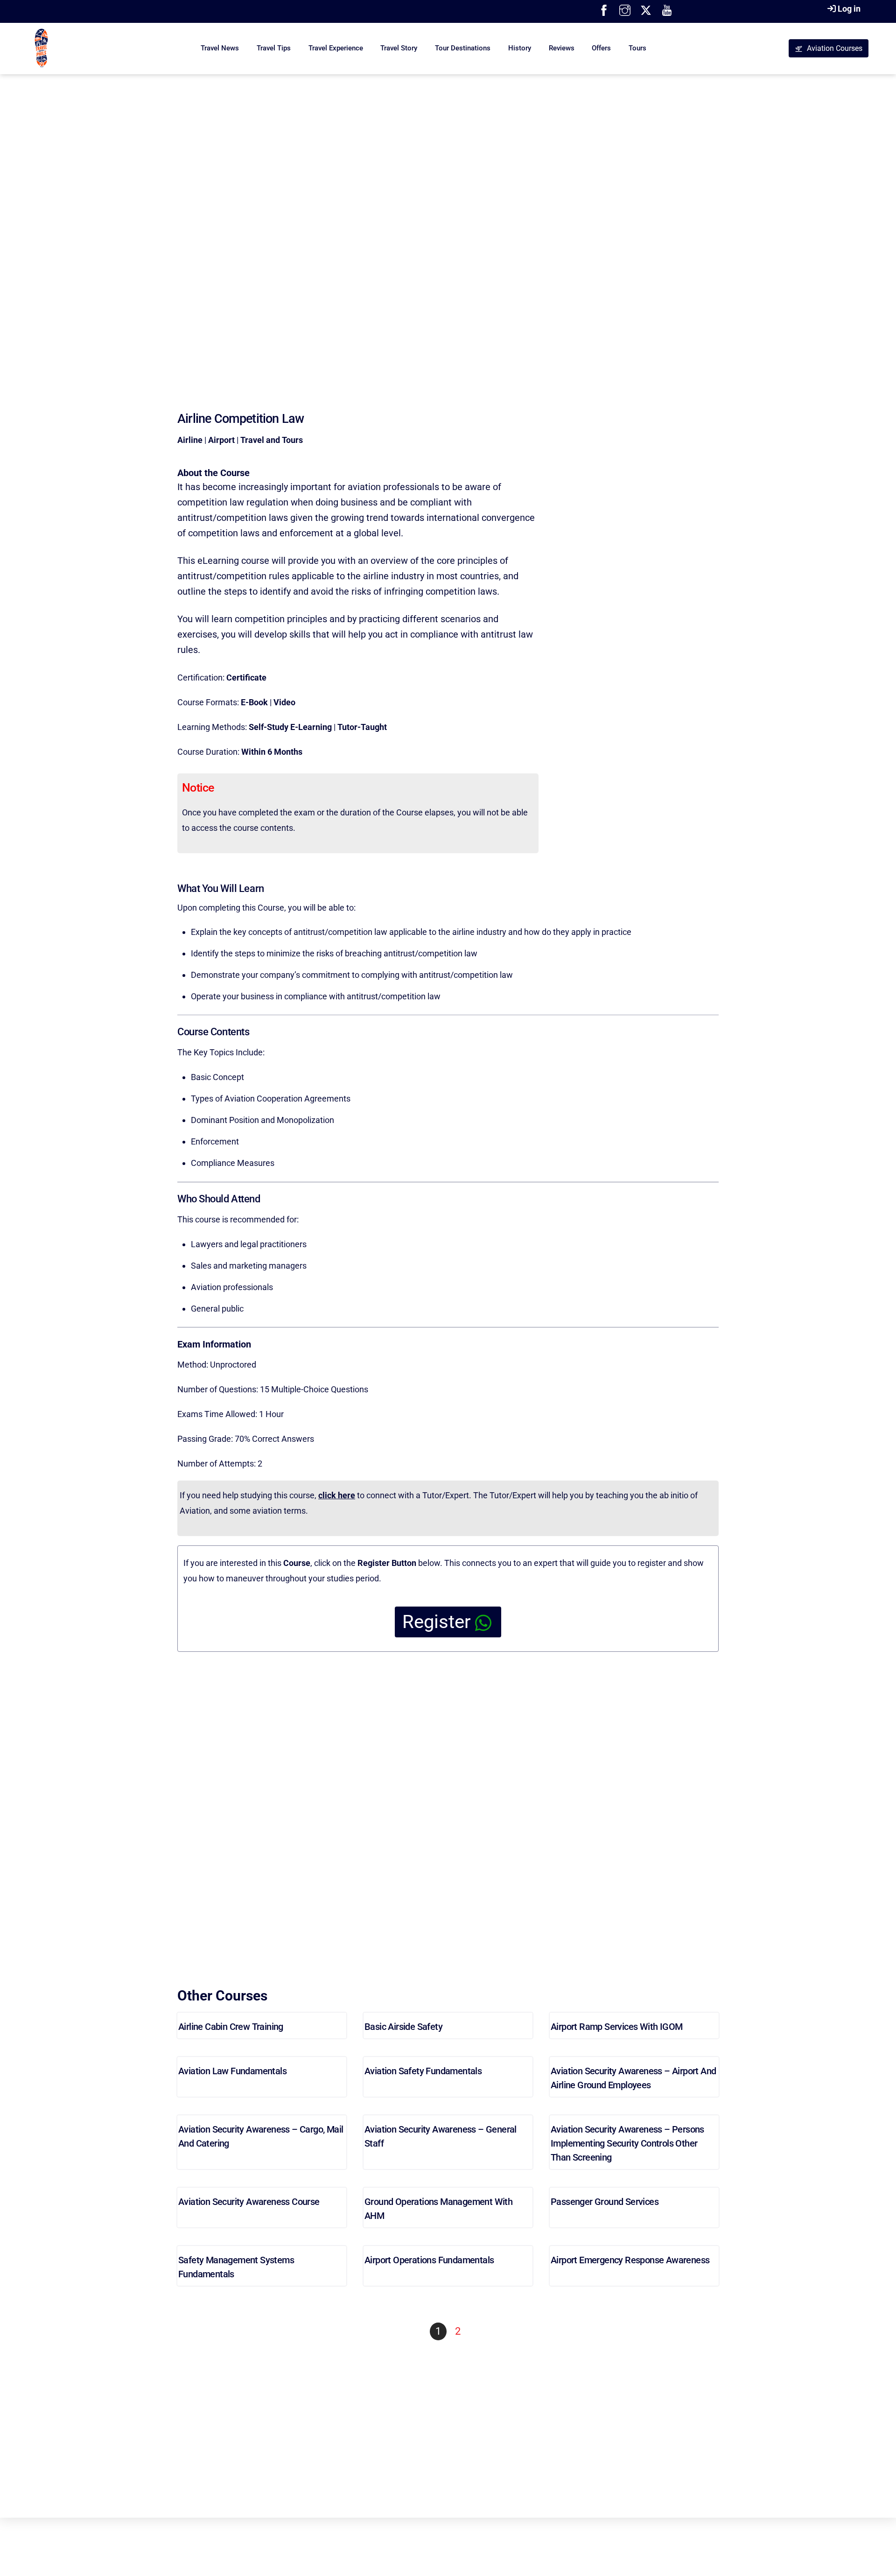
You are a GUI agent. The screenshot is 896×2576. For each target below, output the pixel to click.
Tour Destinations (463, 48)
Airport (221, 440)
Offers (601, 48)
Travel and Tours (272, 440)
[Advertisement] (448, 224)
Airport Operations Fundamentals (429, 2260)
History (520, 48)
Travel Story (399, 48)
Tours (637, 48)
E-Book (254, 702)
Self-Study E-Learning (290, 727)
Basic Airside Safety (403, 2027)
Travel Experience (336, 48)
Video (284, 702)
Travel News (220, 48)
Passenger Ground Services (605, 2202)
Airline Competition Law (241, 419)
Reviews (562, 48)
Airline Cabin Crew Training (231, 2027)
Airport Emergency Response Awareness (630, 2260)
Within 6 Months (272, 752)
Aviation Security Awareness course (249, 2202)
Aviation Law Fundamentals (232, 2071)
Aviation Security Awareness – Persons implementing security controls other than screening (627, 2143)
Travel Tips (274, 48)
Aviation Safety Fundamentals (423, 2071)
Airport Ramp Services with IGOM (616, 2027)
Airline (190, 440)
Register (437, 1622)
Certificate (246, 677)
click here (337, 1495)
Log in (849, 9)
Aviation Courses (835, 48)
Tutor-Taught (362, 727)
